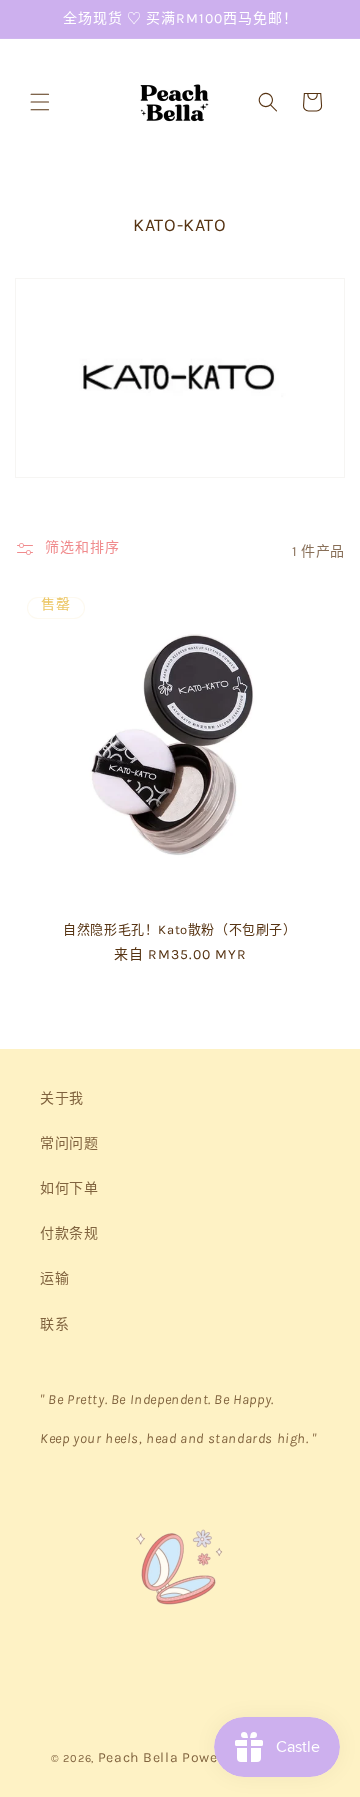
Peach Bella (138, 1757)
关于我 (62, 1098)
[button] (40, 102)
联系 (54, 1324)
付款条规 (69, 1233)
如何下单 (69, 1188)
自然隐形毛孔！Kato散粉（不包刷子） (179, 929)
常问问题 (69, 1143)
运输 (54, 1278)
